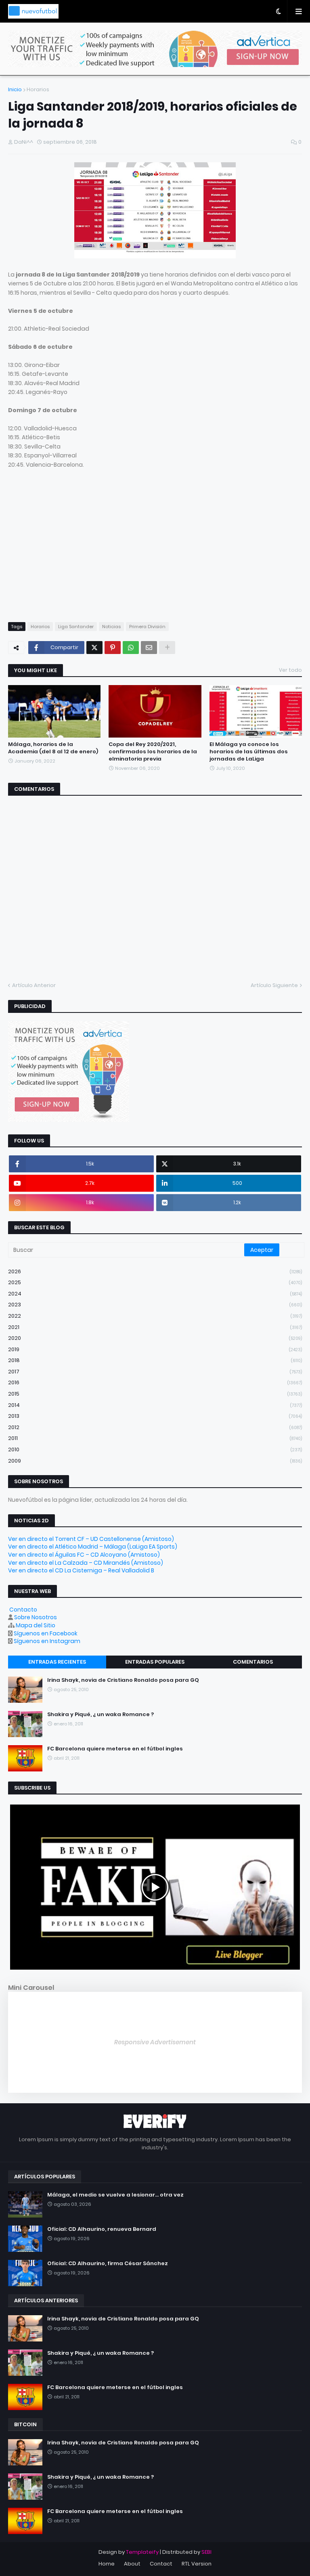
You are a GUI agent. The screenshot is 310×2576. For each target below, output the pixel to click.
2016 (155, 1382)
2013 (155, 1416)
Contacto (23, 1610)
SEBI (206, 2552)
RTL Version (197, 2564)
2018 (155, 1360)
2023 (155, 1305)
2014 (155, 1405)
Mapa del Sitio (36, 1625)
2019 (155, 1349)
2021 (155, 1327)
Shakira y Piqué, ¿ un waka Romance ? (101, 1715)
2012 (155, 1427)
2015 (155, 1394)
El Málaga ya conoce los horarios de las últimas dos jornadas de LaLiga (249, 752)
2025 (155, 1282)
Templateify (142, 2552)
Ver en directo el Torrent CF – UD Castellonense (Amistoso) (91, 1539)
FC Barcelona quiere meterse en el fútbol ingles (115, 1749)
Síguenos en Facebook (46, 1633)
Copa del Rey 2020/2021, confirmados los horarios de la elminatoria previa (153, 752)
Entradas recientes (57, 1662)
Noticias (111, 627)
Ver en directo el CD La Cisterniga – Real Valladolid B (81, 1570)
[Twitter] (94, 648)
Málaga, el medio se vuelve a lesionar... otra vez (115, 2195)
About (132, 2564)
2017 (155, 1372)
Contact (161, 2564)
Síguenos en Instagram (47, 1641)
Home (107, 2564)
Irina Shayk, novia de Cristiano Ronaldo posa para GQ (123, 1680)
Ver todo (290, 670)
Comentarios (253, 1662)
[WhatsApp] (131, 648)
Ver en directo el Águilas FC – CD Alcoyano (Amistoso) (84, 1555)
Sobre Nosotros (36, 1617)
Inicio (15, 89)
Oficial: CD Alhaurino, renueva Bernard (102, 2229)
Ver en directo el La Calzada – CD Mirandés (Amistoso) (86, 1563)
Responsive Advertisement (155, 2042)
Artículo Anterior (34, 985)
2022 (155, 1316)
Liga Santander (76, 627)
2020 (155, 1338)
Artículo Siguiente (274, 985)
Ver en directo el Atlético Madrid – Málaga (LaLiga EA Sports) (93, 1547)
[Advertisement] (76, 553)
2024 (155, 1294)
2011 (155, 1438)
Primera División (147, 627)
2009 (155, 1461)
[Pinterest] (113, 648)
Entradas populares (155, 1662)
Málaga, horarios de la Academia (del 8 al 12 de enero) (53, 748)
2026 (155, 1271)
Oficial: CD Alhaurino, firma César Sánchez (108, 2264)
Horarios (38, 89)
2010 (155, 1449)
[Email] (149, 648)
